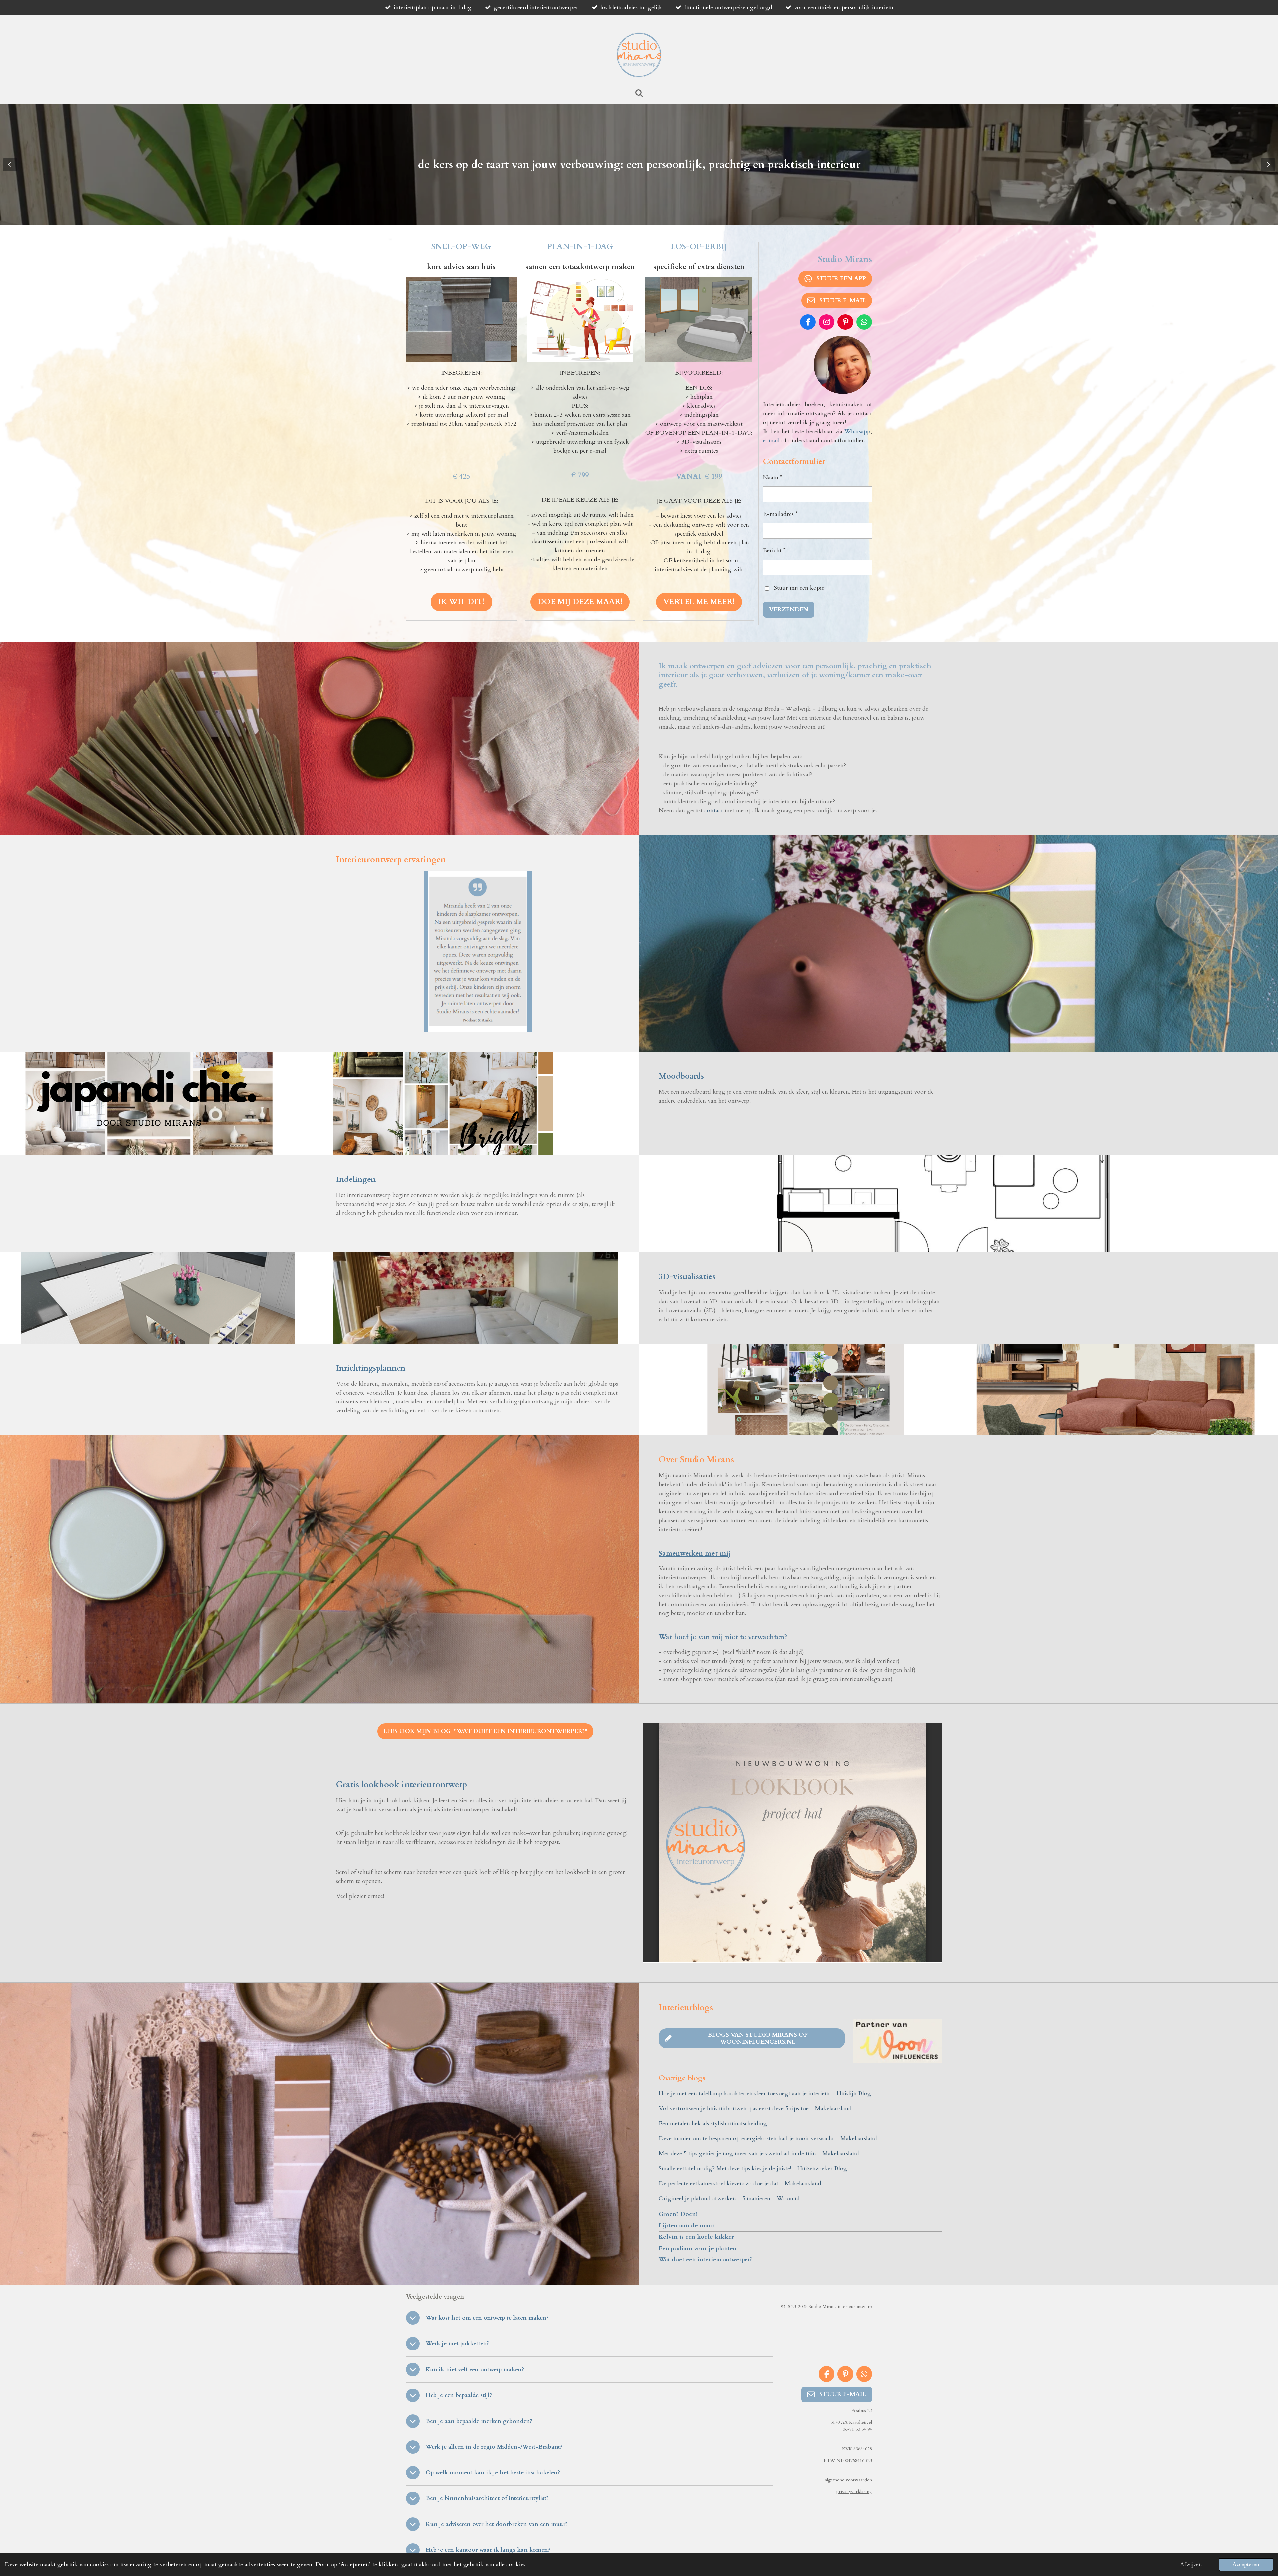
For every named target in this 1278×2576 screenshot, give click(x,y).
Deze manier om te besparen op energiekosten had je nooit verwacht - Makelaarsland (768, 2139)
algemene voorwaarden (849, 2480)
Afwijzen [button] (1191, 2564)
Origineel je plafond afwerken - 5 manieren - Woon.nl (729, 2198)
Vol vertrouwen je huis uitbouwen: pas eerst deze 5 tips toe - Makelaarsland (755, 2109)
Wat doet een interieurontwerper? (706, 2260)
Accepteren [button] (1246, 2564)
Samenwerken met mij (695, 1553)
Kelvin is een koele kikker (696, 2237)
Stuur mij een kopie (799, 588)
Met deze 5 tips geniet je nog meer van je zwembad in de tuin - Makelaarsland (759, 2153)
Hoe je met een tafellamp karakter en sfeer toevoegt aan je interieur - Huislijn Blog (765, 2094)
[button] (526, 877)
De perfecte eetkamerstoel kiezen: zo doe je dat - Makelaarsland (740, 2183)
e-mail (771, 440)
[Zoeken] (639, 93)
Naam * (773, 477)
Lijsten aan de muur (687, 2225)
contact (714, 811)
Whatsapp (857, 431)
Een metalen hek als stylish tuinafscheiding (713, 2124)
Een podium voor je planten (698, 2248)
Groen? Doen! (678, 2214)
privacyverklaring (854, 2492)
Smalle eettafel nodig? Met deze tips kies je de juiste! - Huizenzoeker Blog (753, 2168)
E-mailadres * (780, 514)
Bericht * (774, 551)
